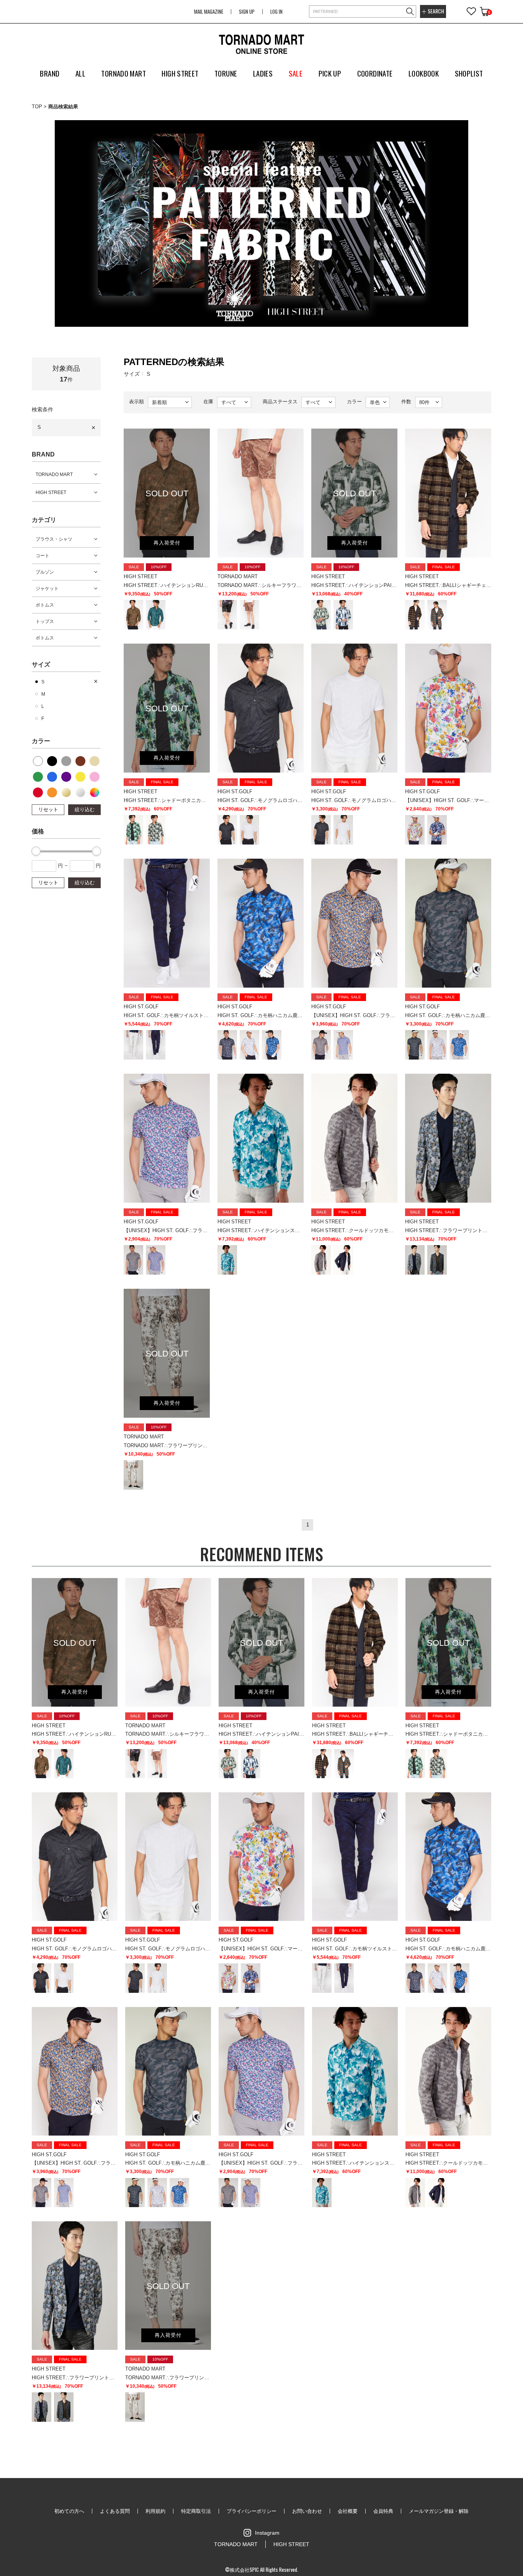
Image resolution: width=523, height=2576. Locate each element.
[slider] (36, 851)
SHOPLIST (469, 73)
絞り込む (85, 809)
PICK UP (330, 73)
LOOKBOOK (424, 73)
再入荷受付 (167, 543)
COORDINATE (375, 73)
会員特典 (383, 2511)
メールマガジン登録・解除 (439, 2511)
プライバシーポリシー (252, 2511)
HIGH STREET (51, 492)
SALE (296, 73)
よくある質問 (115, 2511)
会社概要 (348, 2511)
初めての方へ (69, 2511)
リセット (48, 809)
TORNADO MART (54, 474)
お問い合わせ (307, 2511)
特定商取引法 (196, 2511)
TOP (37, 107)
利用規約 (155, 2511)
